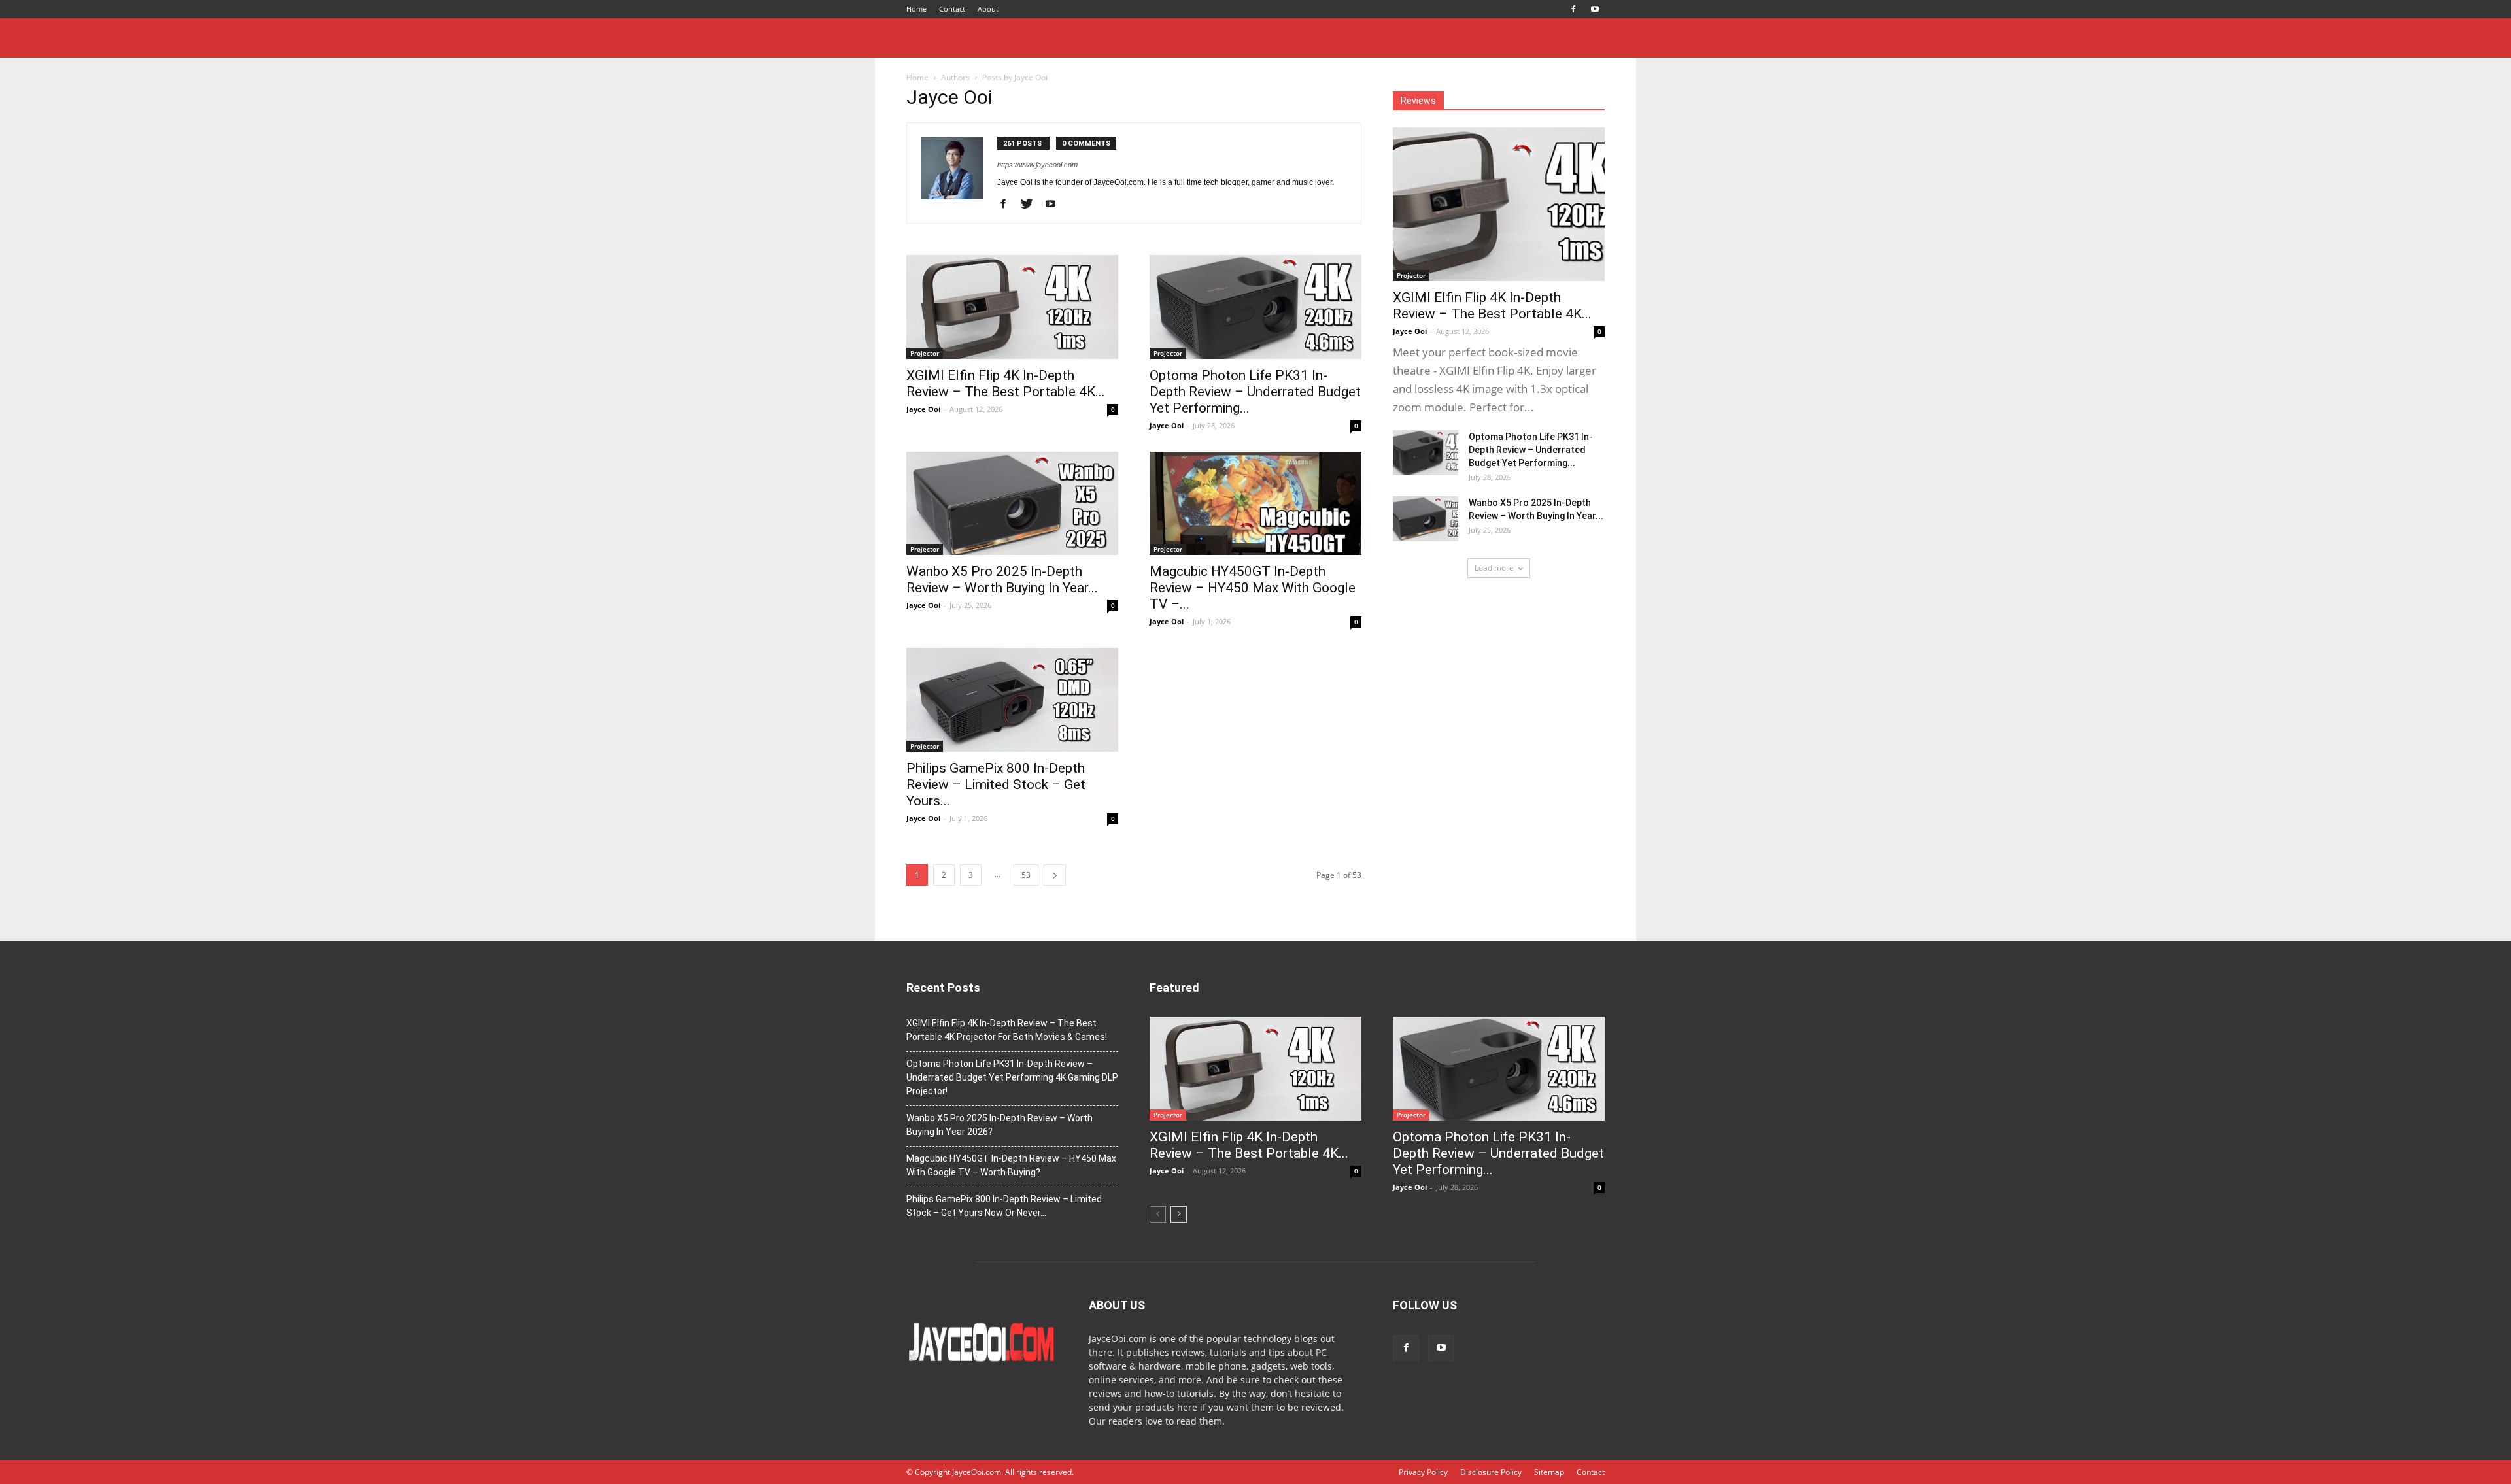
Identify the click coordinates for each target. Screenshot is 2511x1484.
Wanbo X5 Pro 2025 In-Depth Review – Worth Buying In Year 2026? (999, 1125)
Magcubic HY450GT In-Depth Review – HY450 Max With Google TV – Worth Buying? (1011, 1165)
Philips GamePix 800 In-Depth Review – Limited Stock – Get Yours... (996, 784)
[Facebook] (1573, 9)
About (988, 9)
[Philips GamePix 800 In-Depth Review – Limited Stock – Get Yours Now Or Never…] (1012, 700)
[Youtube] (1595, 9)
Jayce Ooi (923, 409)
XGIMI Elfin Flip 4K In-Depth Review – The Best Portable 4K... (1006, 383)
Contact (952, 9)
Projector (925, 353)
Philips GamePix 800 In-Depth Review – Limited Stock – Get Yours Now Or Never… (1004, 1206)
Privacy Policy (1423, 1472)
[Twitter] (1032, 205)
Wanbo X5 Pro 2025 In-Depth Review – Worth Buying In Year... (1002, 580)
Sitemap (1549, 1472)
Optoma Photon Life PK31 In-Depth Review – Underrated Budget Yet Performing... (1255, 392)
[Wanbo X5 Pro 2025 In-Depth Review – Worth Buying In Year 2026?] (1012, 504)
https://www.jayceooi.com (1037, 165)
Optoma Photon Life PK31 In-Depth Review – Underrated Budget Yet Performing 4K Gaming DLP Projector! (1012, 1077)
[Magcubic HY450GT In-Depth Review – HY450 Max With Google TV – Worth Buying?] (1255, 504)
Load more (1494, 568)
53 (1026, 875)
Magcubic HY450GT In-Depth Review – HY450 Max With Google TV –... (1253, 588)
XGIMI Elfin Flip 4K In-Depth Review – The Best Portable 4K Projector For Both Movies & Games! (1007, 1030)
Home (916, 9)
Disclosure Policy (1491, 1472)
